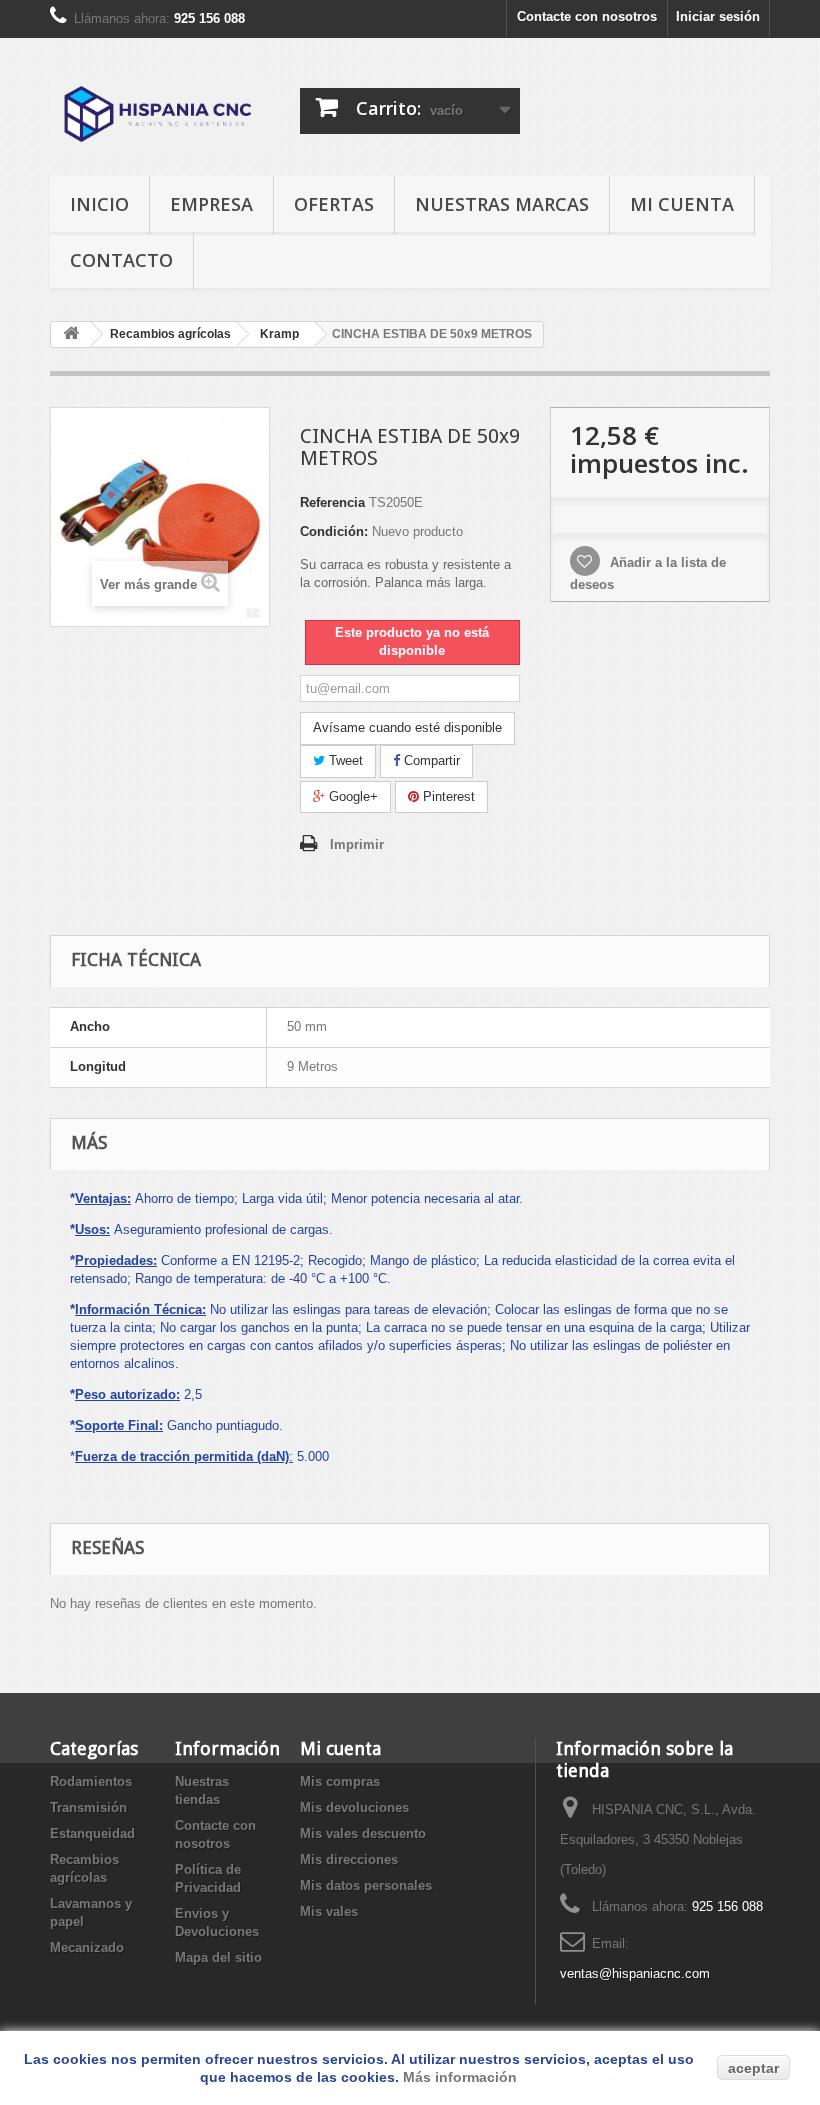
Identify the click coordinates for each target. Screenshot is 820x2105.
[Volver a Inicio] (71, 334)
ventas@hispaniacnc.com (635, 1973)
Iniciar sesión (718, 16)
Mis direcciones (349, 1859)
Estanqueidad (92, 1833)
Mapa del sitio (218, 1957)
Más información (460, 2077)
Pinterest (447, 796)
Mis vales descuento (363, 1833)
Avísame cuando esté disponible (407, 727)
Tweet (344, 760)
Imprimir (357, 844)
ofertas (334, 204)
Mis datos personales (366, 1885)
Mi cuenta (682, 204)
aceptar (753, 2068)
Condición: (334, 531)
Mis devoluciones (354, 1807)
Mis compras (340, 1781)
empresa (211, 204)
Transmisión (88, 1807)
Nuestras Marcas (502, 204)
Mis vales (329, 1911)
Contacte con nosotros (587, 16)
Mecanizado (87, 1947)
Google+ (351, 796)
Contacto (121, 260)
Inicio (99, 204)
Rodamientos (91, 1781)
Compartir (430, 760)
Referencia (332, 502)
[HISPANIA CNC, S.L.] (160, 114)
